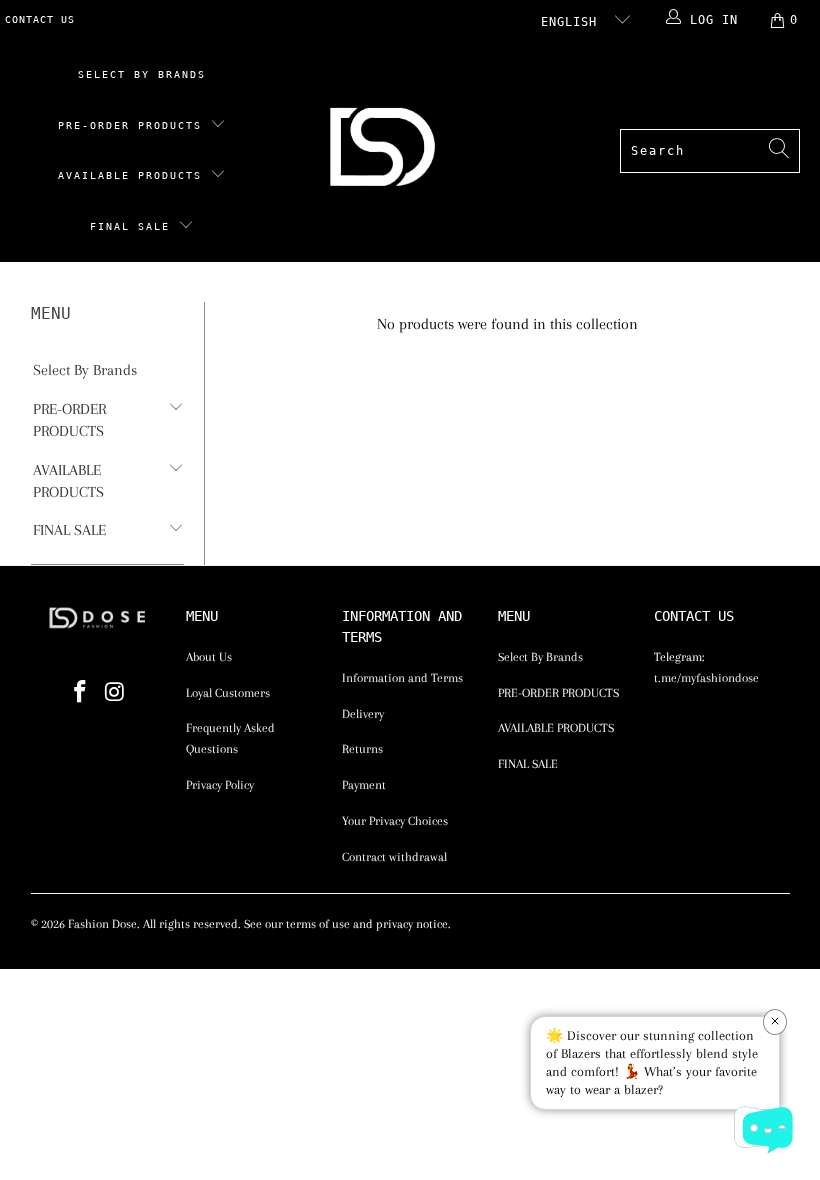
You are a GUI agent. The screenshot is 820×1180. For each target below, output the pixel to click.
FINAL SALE (134, 226)
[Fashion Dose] (386, 151)
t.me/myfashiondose (706, 678)
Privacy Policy (220, 785)
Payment (364, 785)
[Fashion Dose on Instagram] (115, 693)
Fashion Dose (102, 924)
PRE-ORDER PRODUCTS (134, 125)
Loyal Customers (228, 693)
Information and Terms (402, 678)
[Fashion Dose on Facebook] (80, 693)
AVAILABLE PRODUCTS (134, 175)
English (573, 22)
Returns (362, 749)
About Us (209, 657)
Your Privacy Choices (395, 821)
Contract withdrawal (394, 857)
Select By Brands (142, 74)
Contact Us (40, 19)
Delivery (363, 714)
